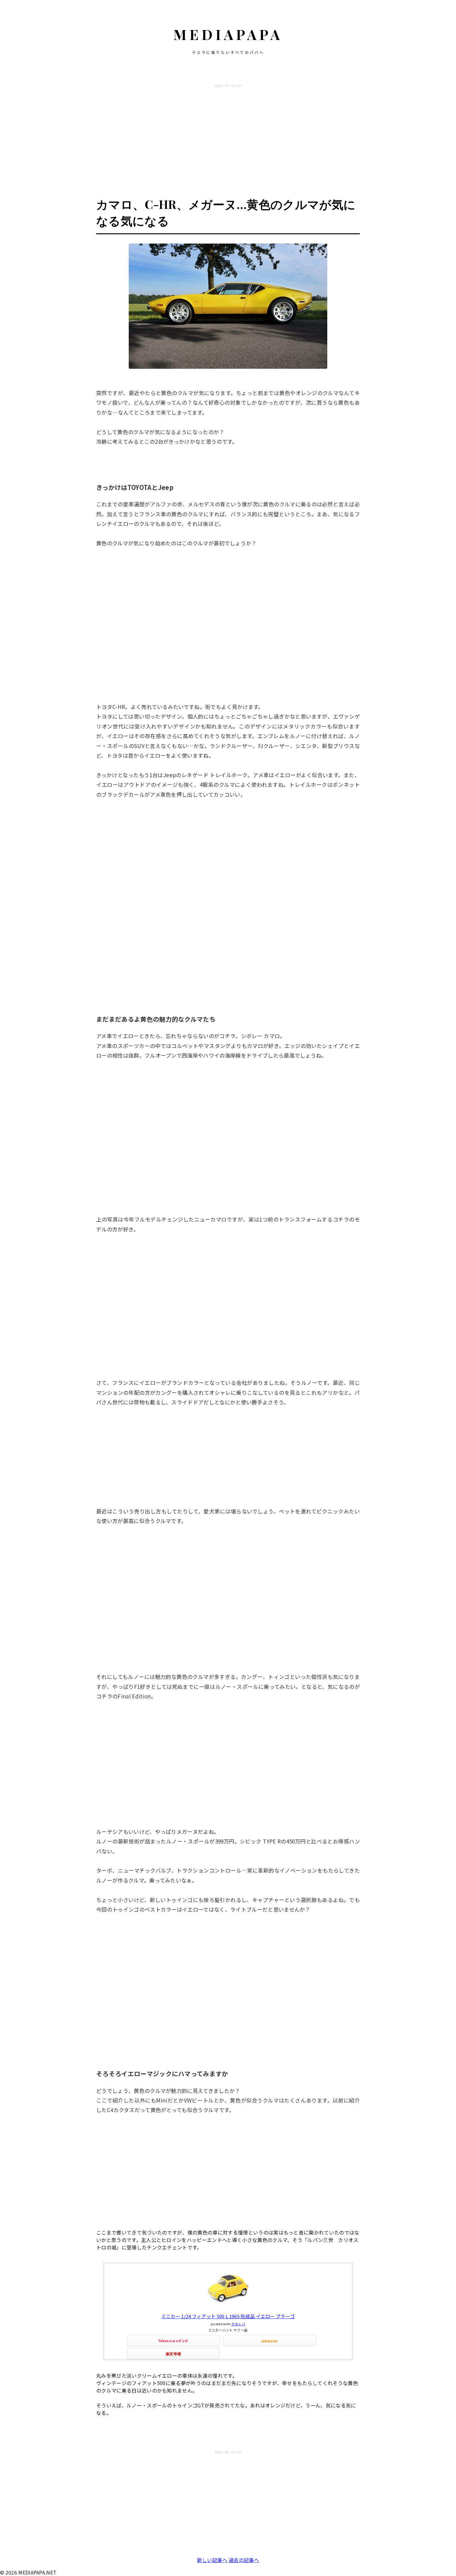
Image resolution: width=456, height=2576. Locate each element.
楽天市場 (173, 2354)
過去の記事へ (244, 2560)
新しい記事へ (212, 2560)
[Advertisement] (228, 134)
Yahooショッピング (173, 2341)
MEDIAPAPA (228, 34)
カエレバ (238, 2324)
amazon (270, 2341)
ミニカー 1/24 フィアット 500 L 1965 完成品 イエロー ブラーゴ (228, 2316)
